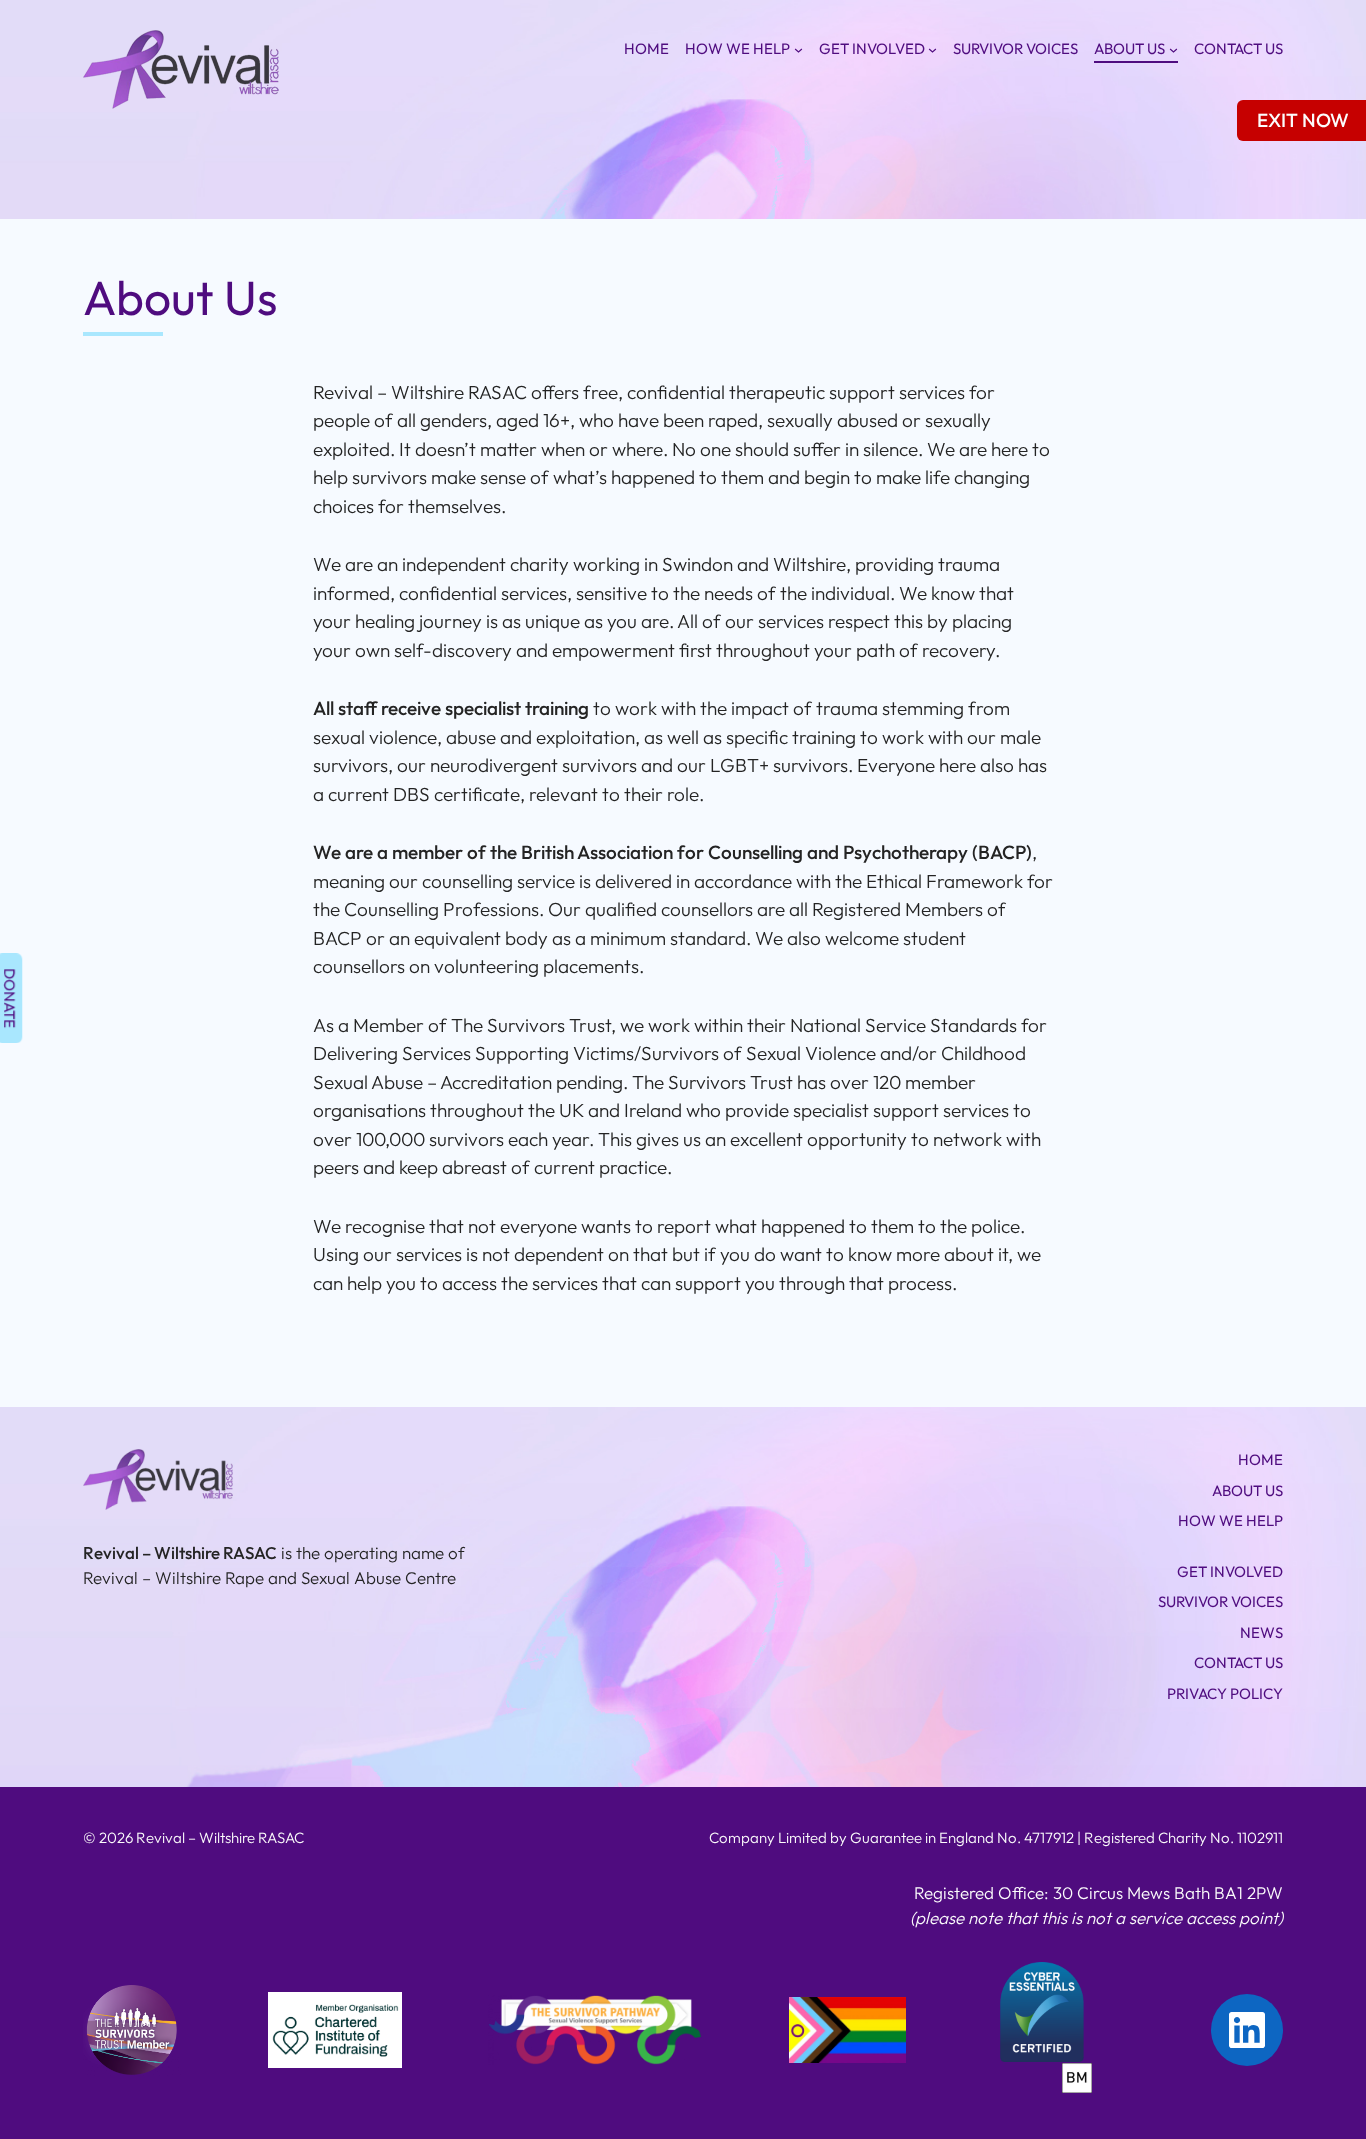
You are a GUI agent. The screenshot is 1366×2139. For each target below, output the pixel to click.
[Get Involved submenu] (932, 49)
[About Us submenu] (1173, 49)
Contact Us (1238, 48)
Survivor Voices (1015, 48)
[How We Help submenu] (798, 49)
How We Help (737, 48)
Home (646, 48)
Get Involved (872, 48)
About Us (1129, 48)
